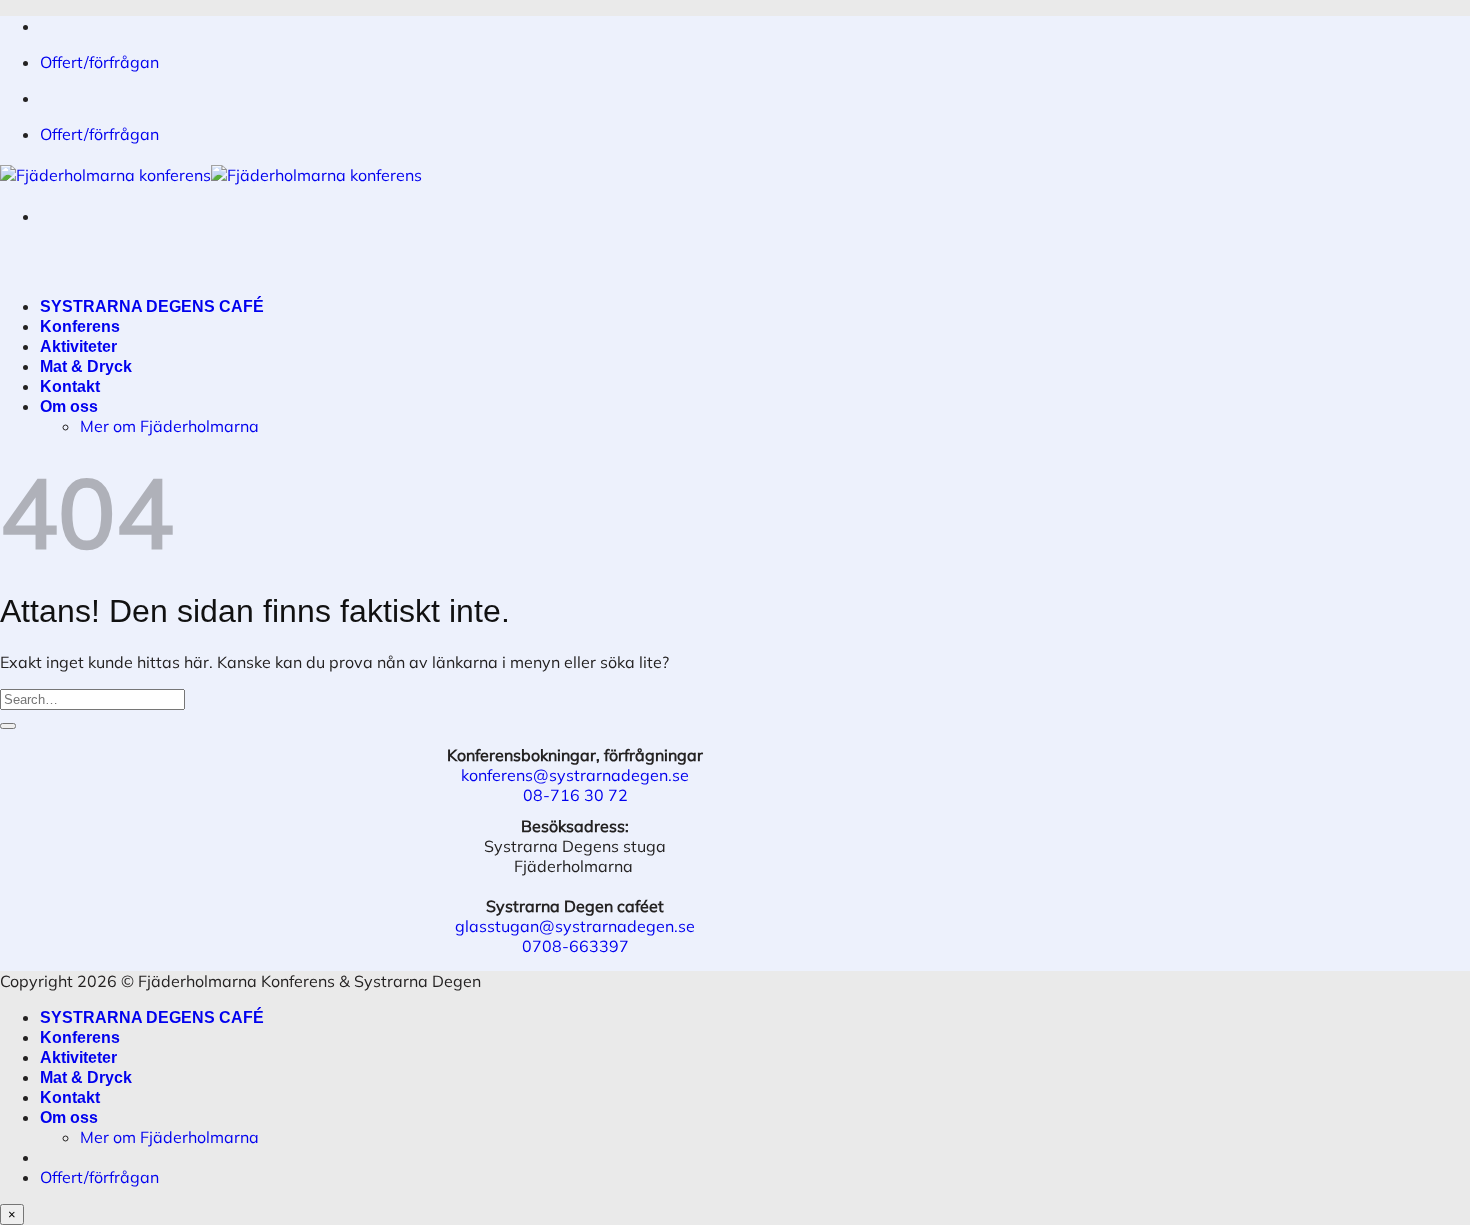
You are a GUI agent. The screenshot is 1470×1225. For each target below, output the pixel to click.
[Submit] (8, 726)
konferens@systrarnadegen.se (575, 775)
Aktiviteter (78, 346)
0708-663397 (575, 946)
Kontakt (70, 386)
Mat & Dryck (86, 366)
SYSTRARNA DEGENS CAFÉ (152, 306)
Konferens (80, 326)
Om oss (69, 406)
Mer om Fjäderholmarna (169, 426)
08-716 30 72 (575, 795)
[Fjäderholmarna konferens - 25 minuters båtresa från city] (211, 175)
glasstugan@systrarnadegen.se (575, 926)
